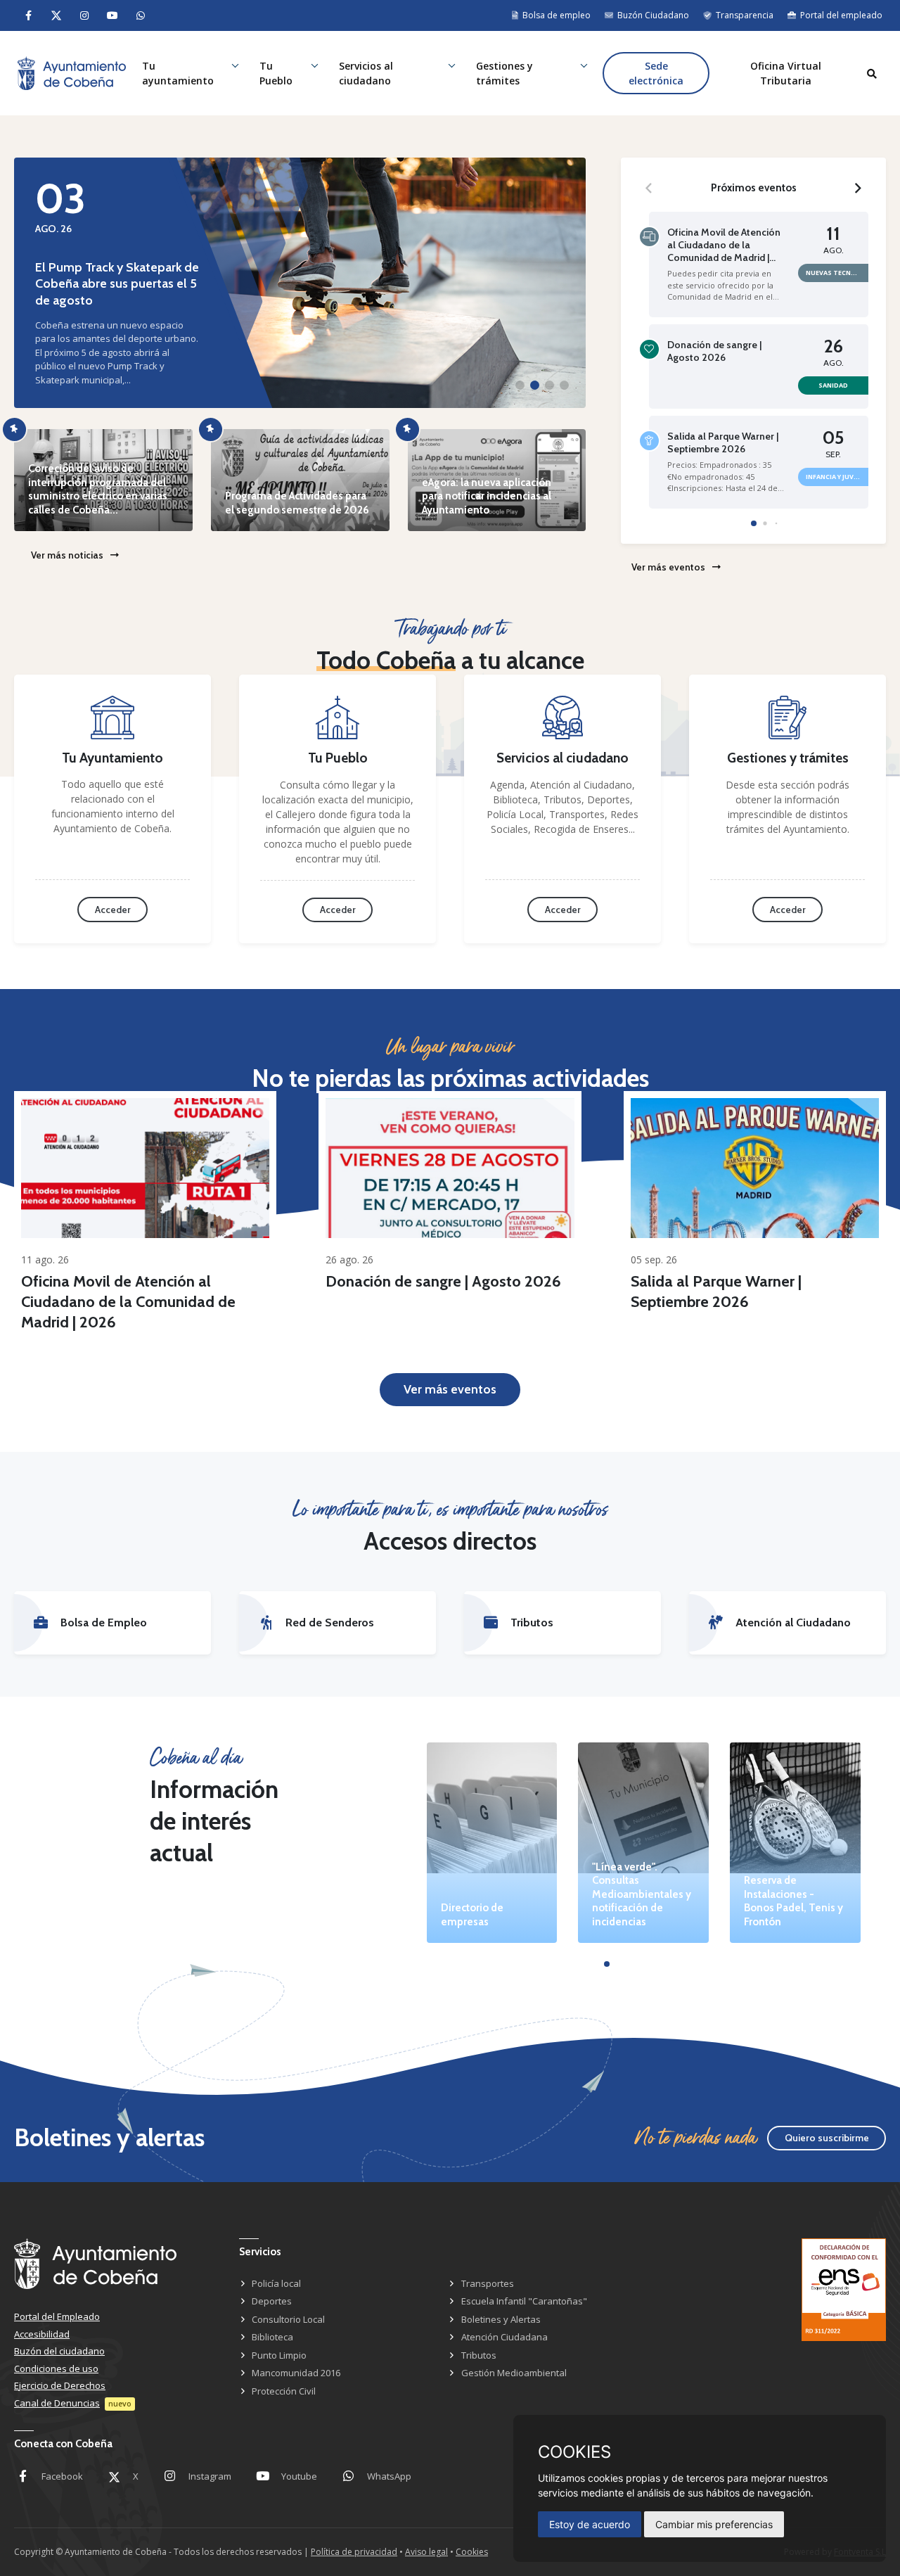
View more (145, 1168)
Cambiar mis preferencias (714, 2524)
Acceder (113, 910)
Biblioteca (272, 2337)
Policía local (276, 2283)
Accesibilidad (42, 2334)
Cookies (472, 2552)
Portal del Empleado (57, 2316)
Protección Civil (284, 2391)
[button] (520, 385)
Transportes (488, 2283)
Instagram (210, 2476)
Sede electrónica (656, 73)
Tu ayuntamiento (178, 73)
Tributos (479, 2355)
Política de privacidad (354, 2552)
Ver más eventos (668, 567)
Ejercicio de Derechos (60, 2385)
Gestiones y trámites (504, 73)
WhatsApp (389, 2476)
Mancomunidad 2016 (296, 2373)
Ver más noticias (67, 555)
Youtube (299, 2476)
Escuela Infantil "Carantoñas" (524, 2301)
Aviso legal (426, 2552)
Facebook (62, 2476)
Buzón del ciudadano (59, 2351)
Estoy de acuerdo (590, 2524)
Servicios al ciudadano (366, 73)
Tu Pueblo (276, 73)
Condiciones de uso (56, 2368)
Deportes (272, 2301)
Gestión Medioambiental (514, 2373)
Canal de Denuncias (57, 2403)
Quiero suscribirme (827, 2138)
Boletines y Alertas (501, 2319)
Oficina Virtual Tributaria (786, 73)
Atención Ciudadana (504, 2337)
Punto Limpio (279, 2355)
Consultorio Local (288, 2319)
